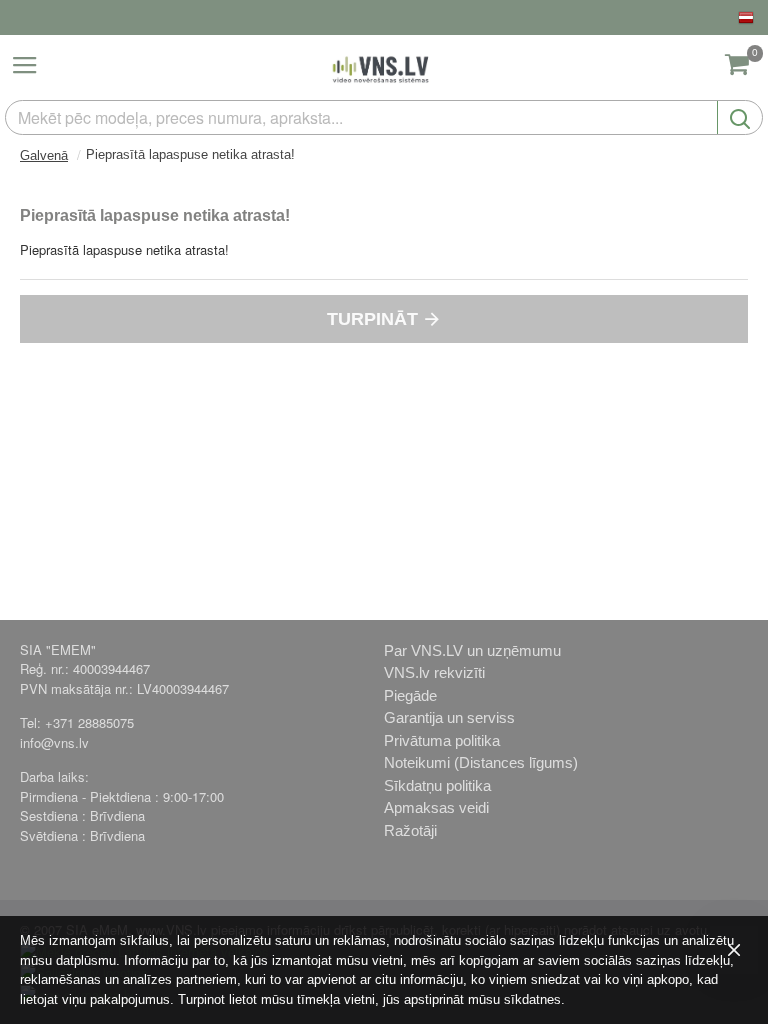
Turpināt (372, 319)
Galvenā (44, 155)
